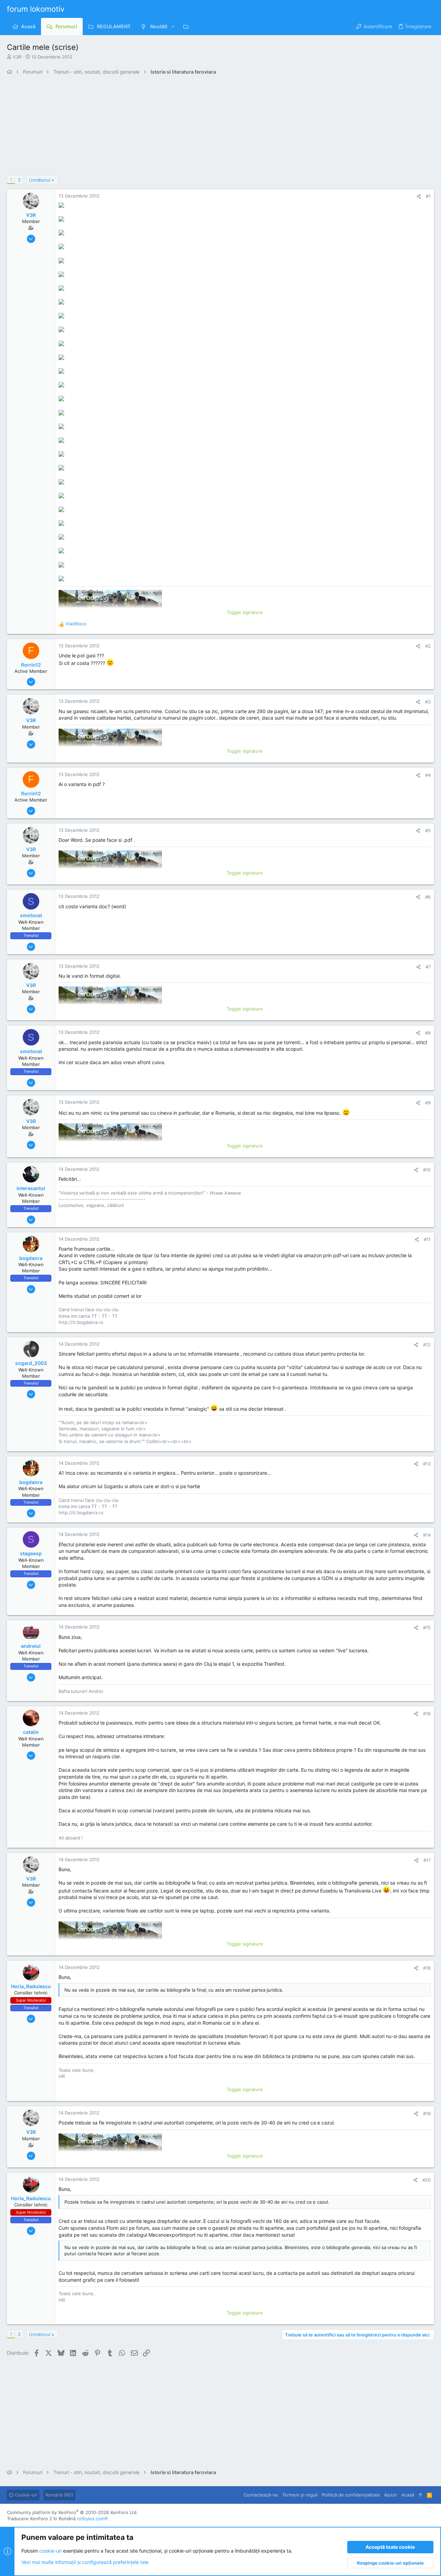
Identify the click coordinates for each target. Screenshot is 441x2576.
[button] (173, 26)
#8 (428, 1033)
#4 (428, 775)
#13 (427, 1464)
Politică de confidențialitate (351, 2495)
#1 (428, 196)
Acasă (408, 2495)
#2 (428, 646)
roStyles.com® (92, 2519)
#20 (427, 2180)
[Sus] (421, 2495)
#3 (428, 702)
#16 (427, 1714)
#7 (428, 967)
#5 (428, 830)
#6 (428, 897)
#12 (427, 1345)
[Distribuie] (419, 196)
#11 (427, 1239)
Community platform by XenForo (72, 2512)
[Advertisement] (214, 127)
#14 (427, 1535)
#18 (427, 1968)
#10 (427, 1170)
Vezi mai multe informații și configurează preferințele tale (85, 2562)
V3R (17, 57)
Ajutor (391, 2495)
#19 (427, 2113)
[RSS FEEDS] (188, 26)
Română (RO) (59, 2495)
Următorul (40, 180)
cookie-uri (50, 2551)
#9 (428, 1103)
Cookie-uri (25, 2495)
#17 (427, 1860)
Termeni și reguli (300, 2495)
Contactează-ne (261, 2495)
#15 (427, 1628)
